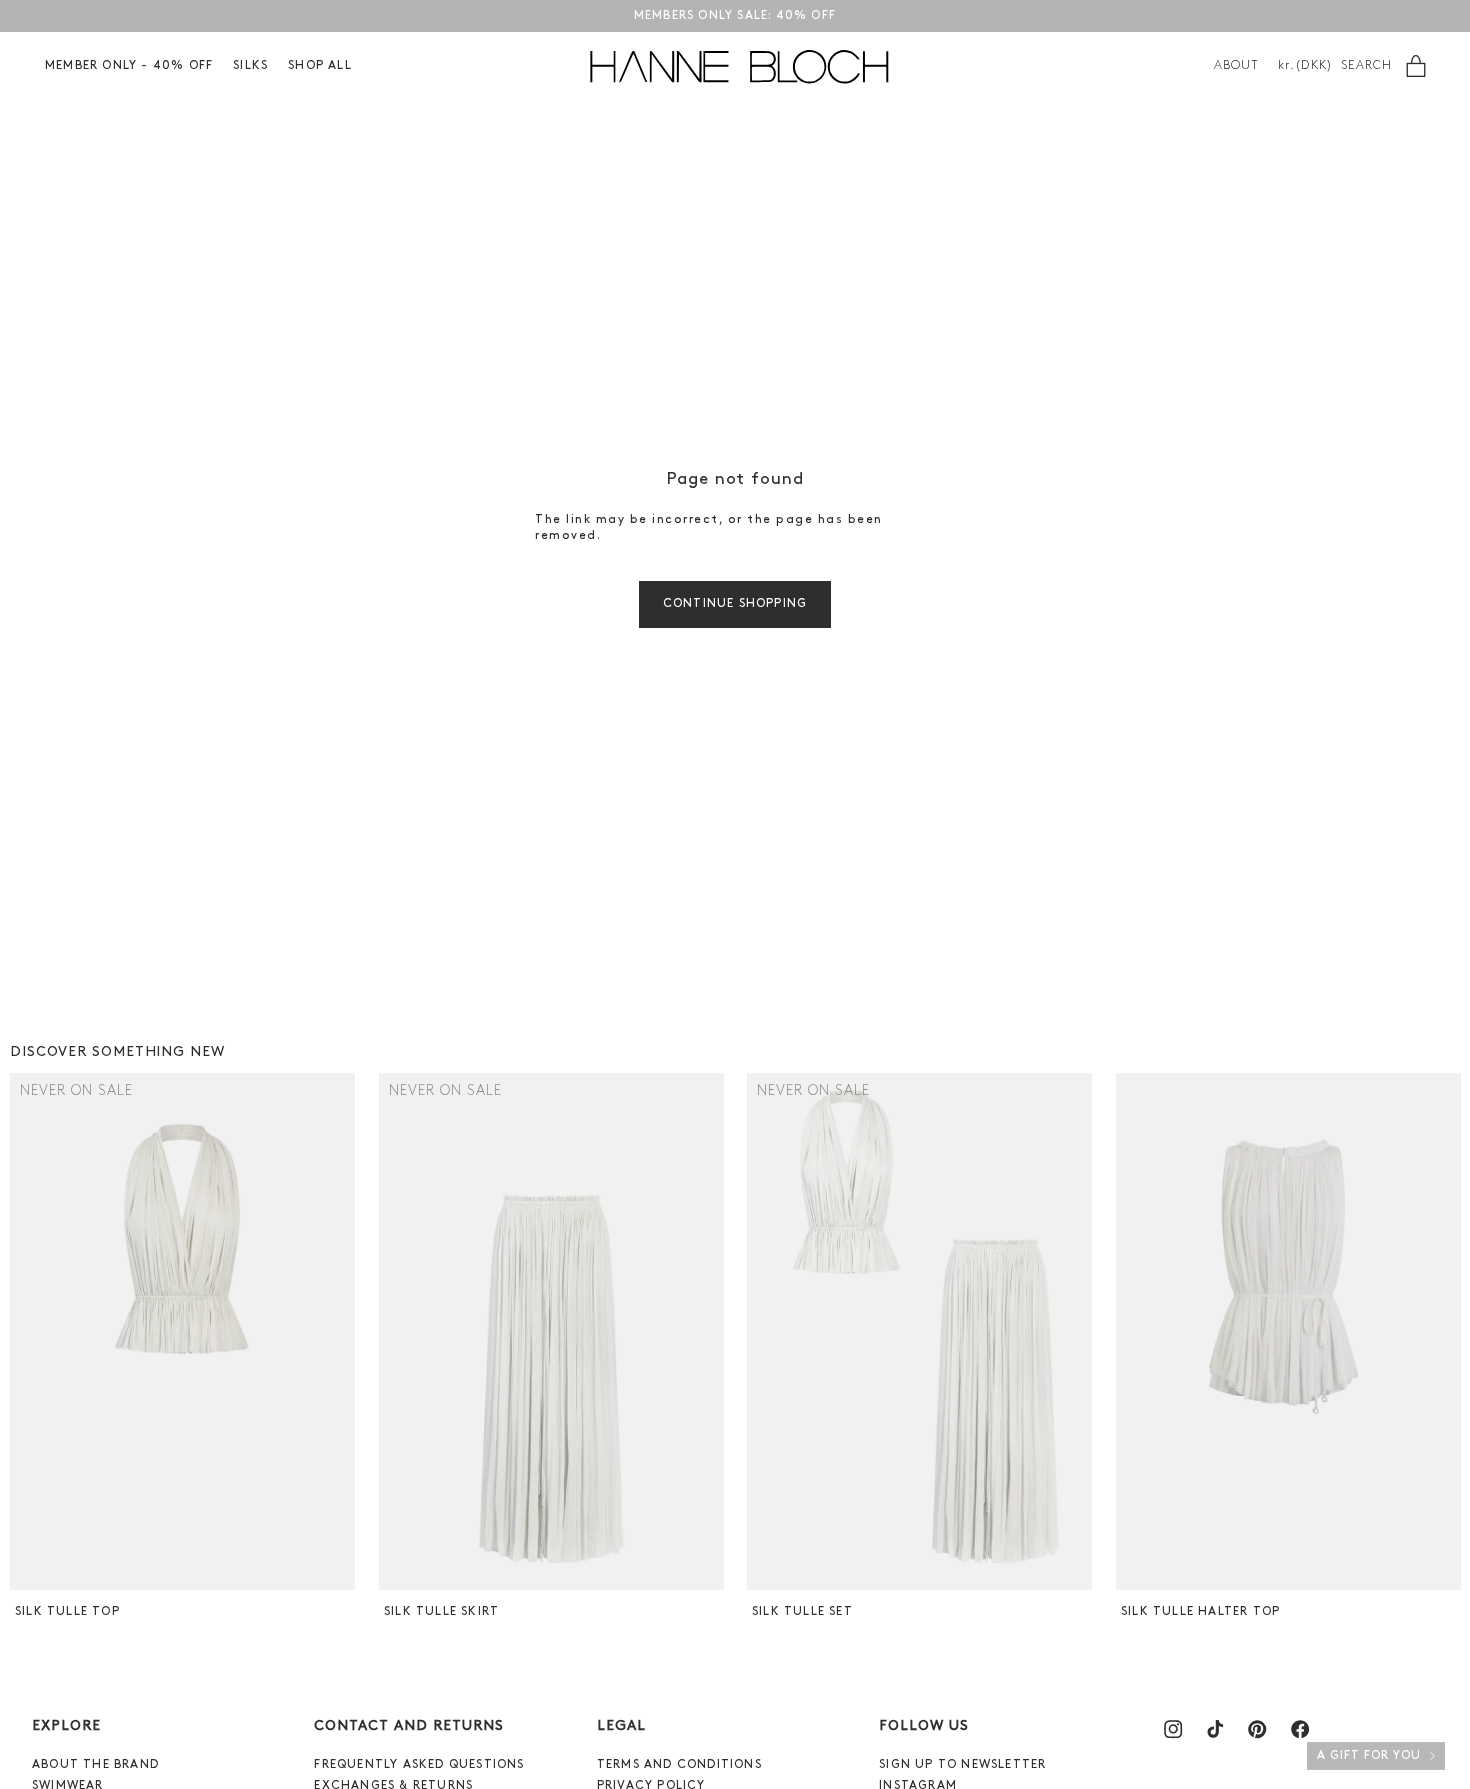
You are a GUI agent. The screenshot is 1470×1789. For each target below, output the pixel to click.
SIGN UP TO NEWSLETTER (962, 1765)
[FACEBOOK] (1300, 1729)
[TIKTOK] (1215, 1729)
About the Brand (95, 1765)
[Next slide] (337, 1331)
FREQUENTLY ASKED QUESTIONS (419, 1765)
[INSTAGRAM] (1173, 1729)
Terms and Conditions (679, 1765)
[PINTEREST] (1257, 1729)
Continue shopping (735, 604)
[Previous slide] (27, 1331)
